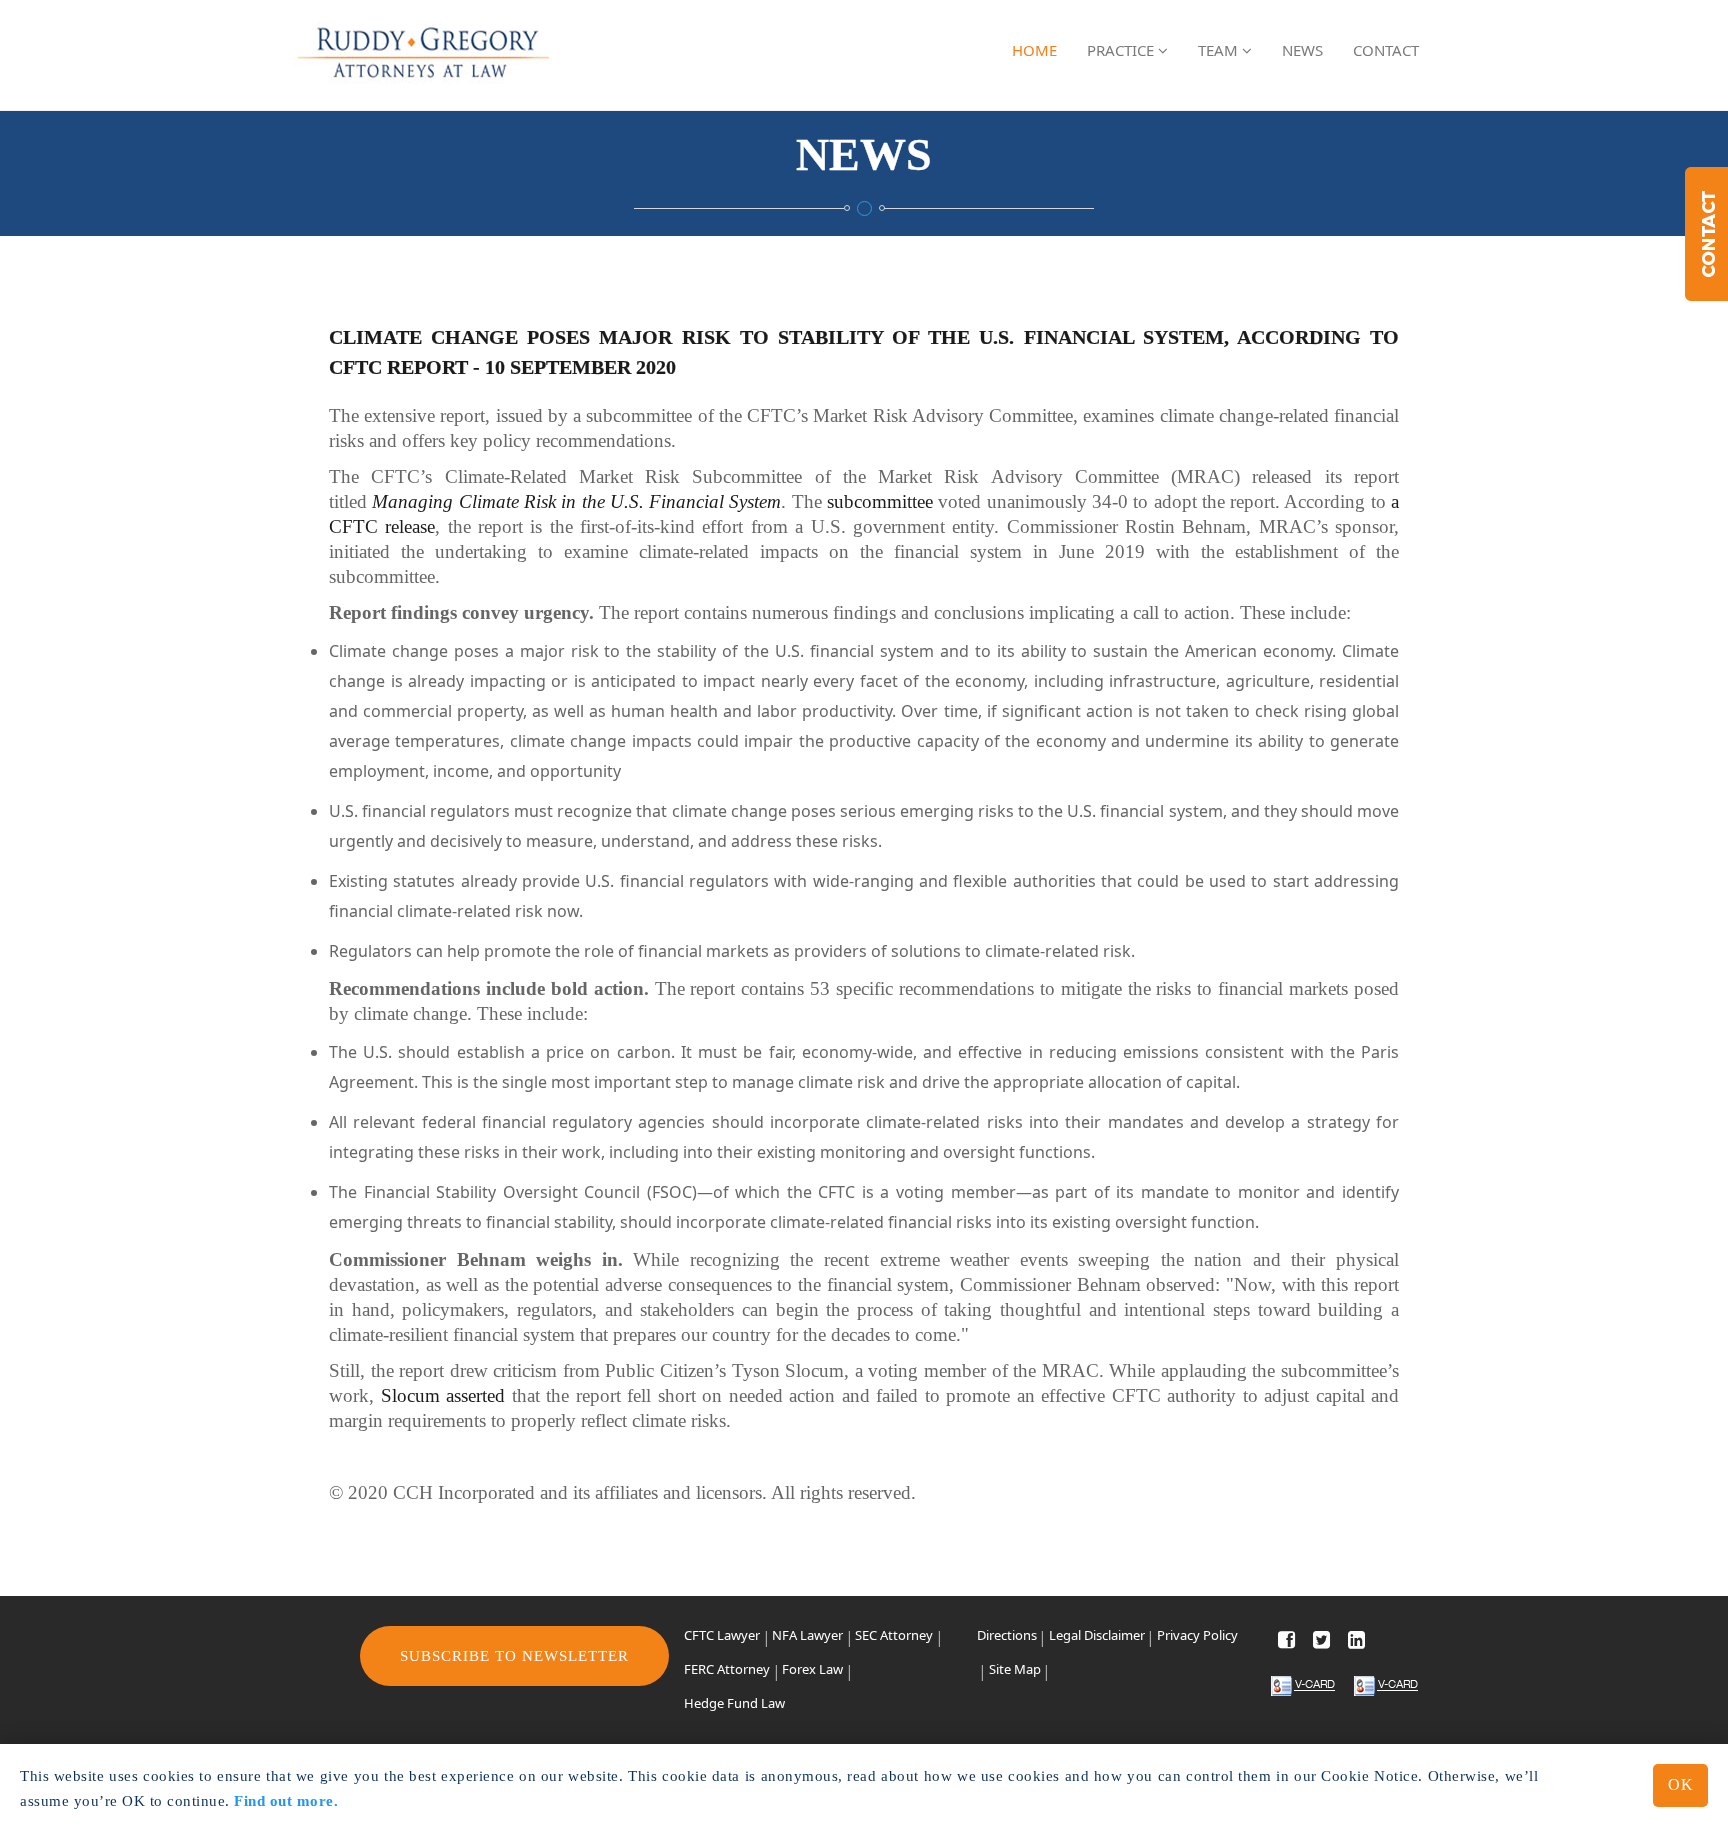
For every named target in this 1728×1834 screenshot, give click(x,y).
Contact (1386, 50)
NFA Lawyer (807, 1635)
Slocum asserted (443, 1395)
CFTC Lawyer (722, 1635)
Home (1034, 50)
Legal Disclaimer (1097, 1635)
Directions (1007, 1635)
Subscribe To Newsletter (514, 1656)
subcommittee (880, 501)
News (1302, 50)
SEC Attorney (894, 1635)
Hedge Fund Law (734, 1703)
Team (1220, 50)
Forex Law (812, 1669)
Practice (1122, 50)
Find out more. (286, 1801)
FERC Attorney (727, 1669)
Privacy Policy (1197, 1635)
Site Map (1015, 1669)
